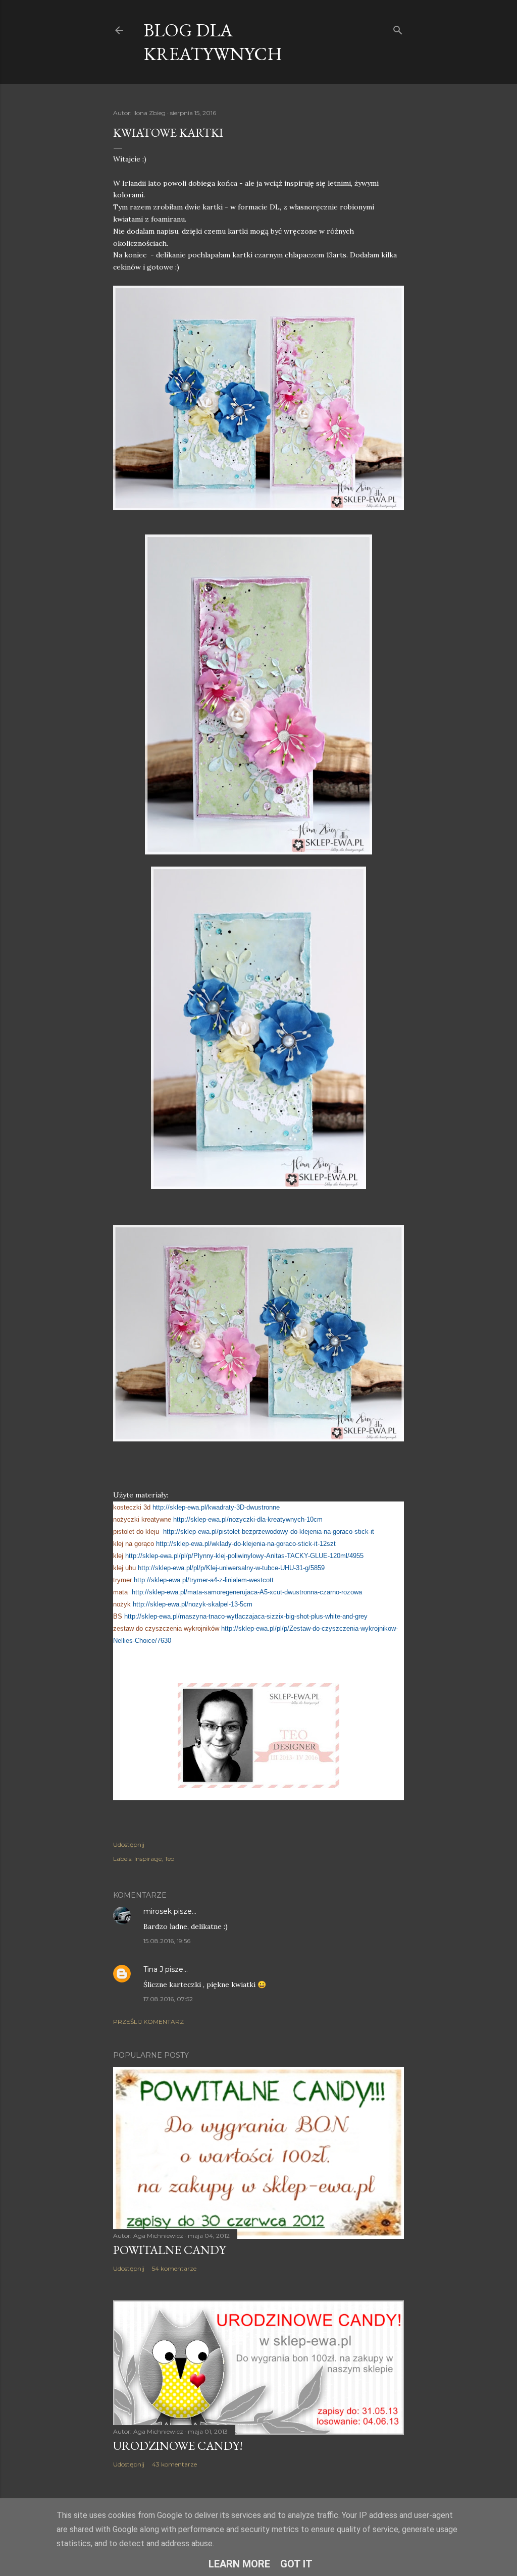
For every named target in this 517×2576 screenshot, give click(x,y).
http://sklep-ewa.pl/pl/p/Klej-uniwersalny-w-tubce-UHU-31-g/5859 (230, 1568)
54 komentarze (174, 2268)
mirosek (158, 1911)
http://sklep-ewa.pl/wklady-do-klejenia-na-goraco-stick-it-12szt (246, 1544)
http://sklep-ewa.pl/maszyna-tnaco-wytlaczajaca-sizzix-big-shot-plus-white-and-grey (246, 1616)
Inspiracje (148, 1859)
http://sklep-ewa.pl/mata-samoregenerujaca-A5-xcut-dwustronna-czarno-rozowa (247, 1592)
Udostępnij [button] (129, 1844)
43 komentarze (174, 2464)
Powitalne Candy (169, 2250)
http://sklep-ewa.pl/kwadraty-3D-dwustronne (216, 1507)
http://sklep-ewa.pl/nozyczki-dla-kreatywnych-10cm (248, 1519)
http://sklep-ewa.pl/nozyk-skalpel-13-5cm (193, 1604)
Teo (169, 1859)
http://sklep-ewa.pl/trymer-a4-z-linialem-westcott (204, 1580)
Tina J (153, 1969)
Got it (296, 2564)
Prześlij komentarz (148, 2022)
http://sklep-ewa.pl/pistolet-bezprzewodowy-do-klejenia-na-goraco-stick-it (269, 1532)
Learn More (239, 2564)
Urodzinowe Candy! (178, 2446)
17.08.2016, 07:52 (168, 1999)
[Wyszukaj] (398, 28)
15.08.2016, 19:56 (167, 1941)
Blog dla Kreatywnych (213, 42)
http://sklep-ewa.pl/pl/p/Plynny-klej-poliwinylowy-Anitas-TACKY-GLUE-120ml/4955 (244, 1556)
